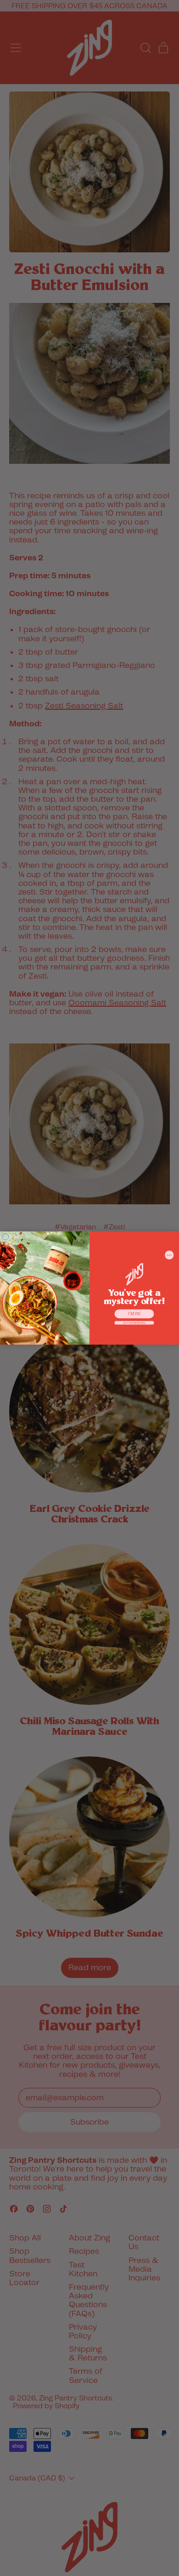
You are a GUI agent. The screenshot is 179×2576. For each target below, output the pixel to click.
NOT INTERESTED (134, 1323)
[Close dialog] (6, 1237)
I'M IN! (134, 1314)
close (169, 1255)
